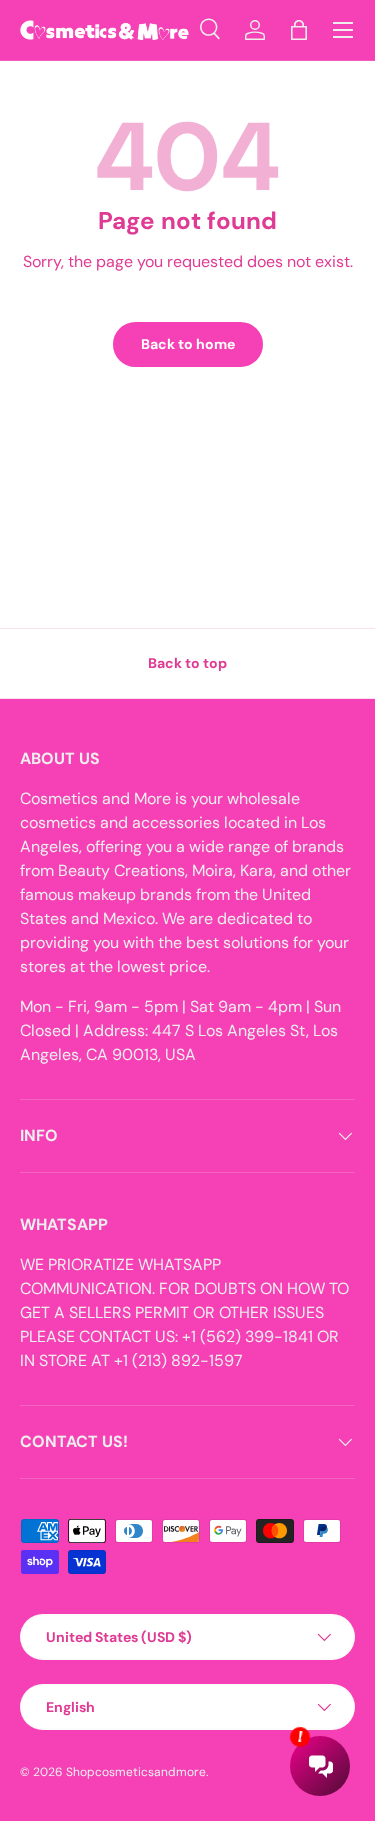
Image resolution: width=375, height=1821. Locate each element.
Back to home (188, 344)
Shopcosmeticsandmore (136, 1772)
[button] (299, 30)
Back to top (187, 663)
